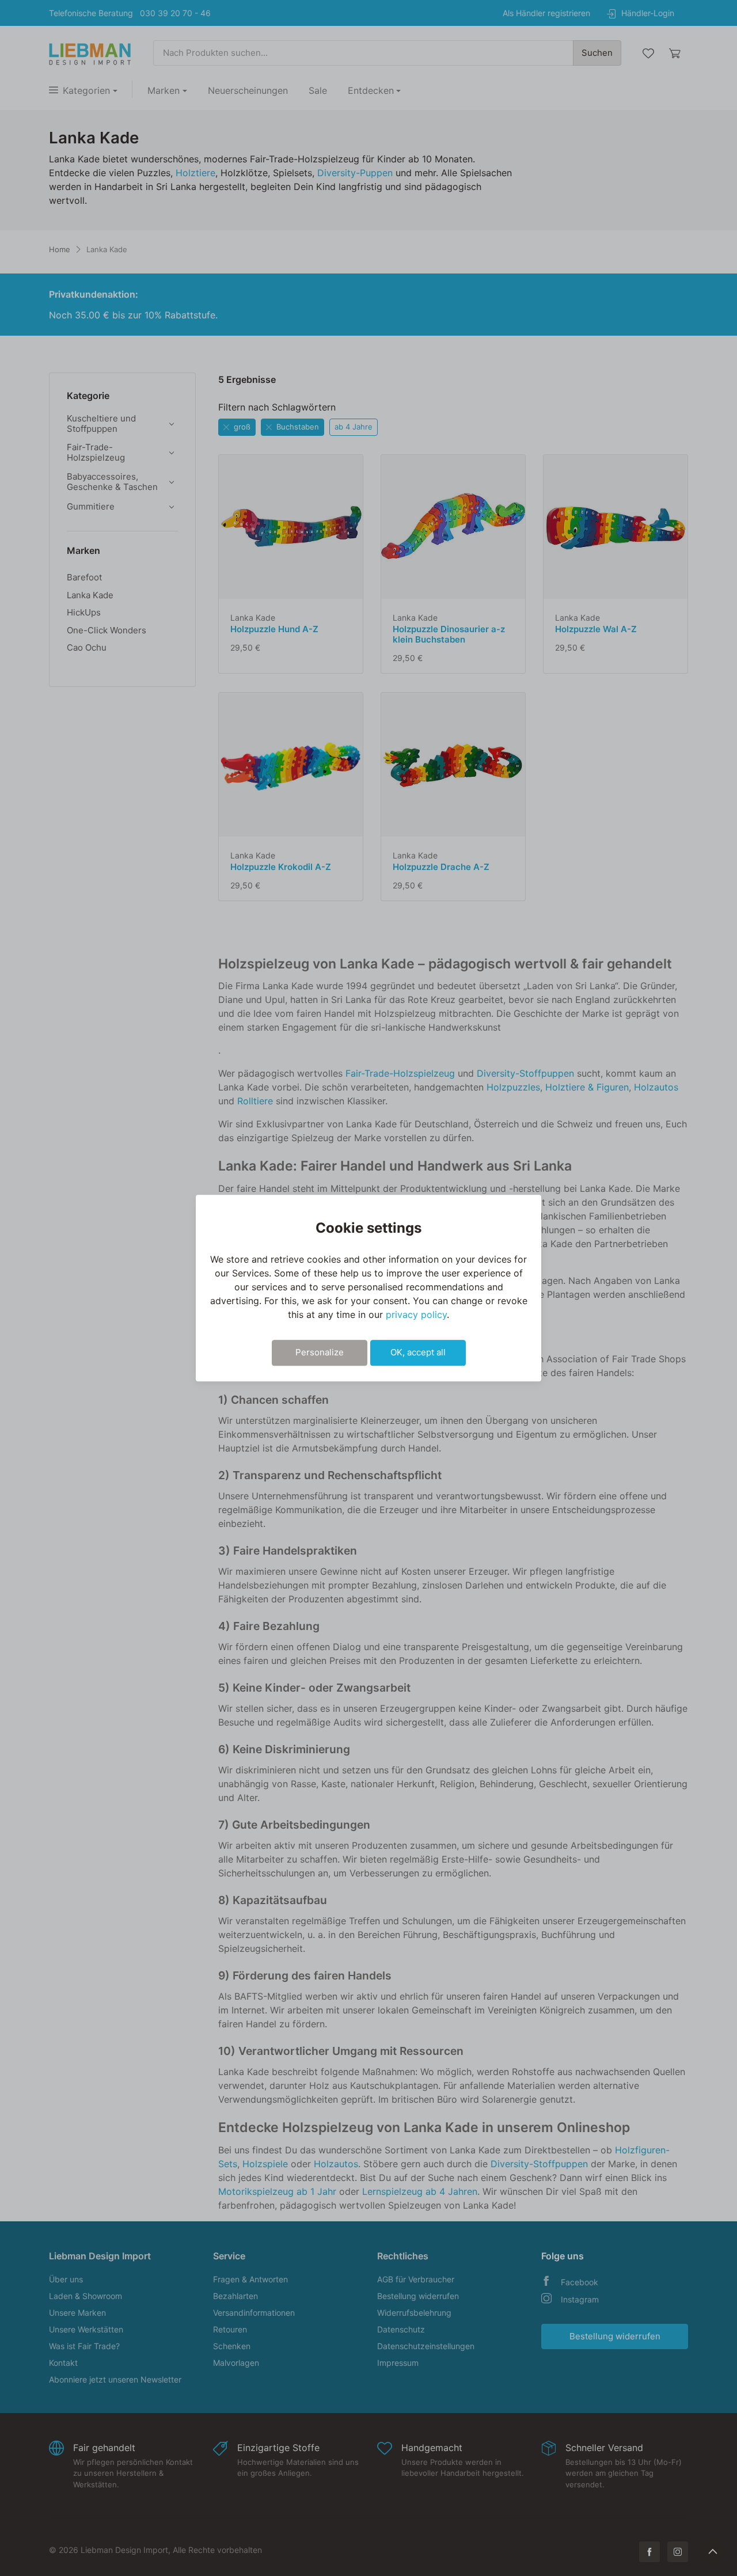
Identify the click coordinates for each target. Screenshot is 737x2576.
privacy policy (416, 1314)
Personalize (320, 1352)
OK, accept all (418, 1352)
